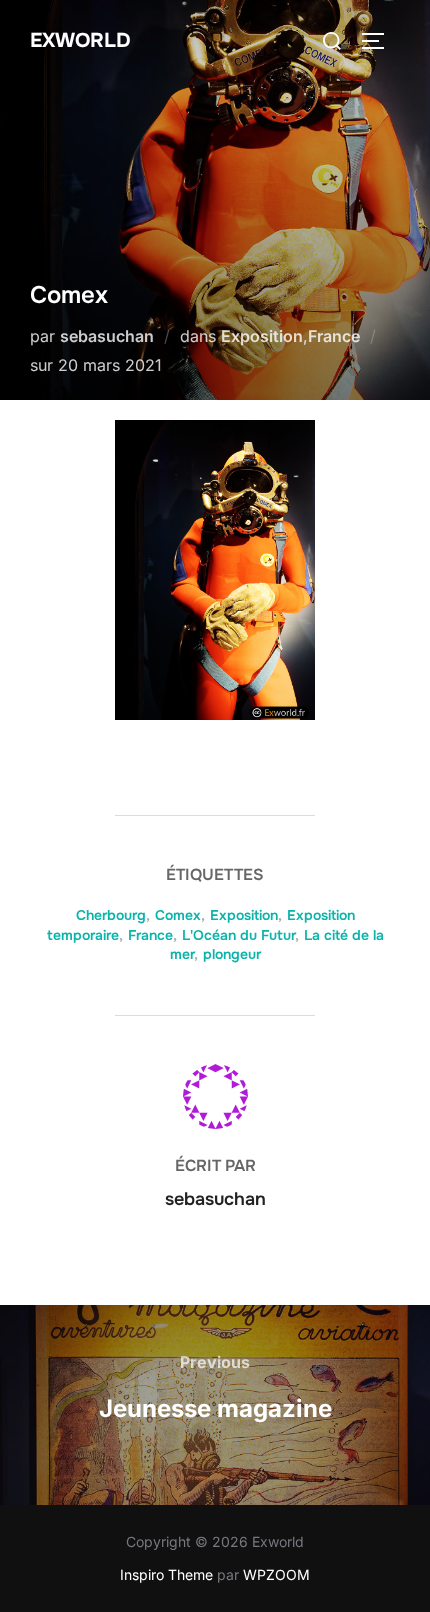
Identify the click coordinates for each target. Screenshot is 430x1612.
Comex (178, 915)
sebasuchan (107, 336)
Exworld (80, 40)
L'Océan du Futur (238, 935)
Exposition (262, 336)
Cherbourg (111, 915)
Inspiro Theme (166, 1574)
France (334, 336)
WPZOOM (276, 1574)
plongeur (232, 954)
